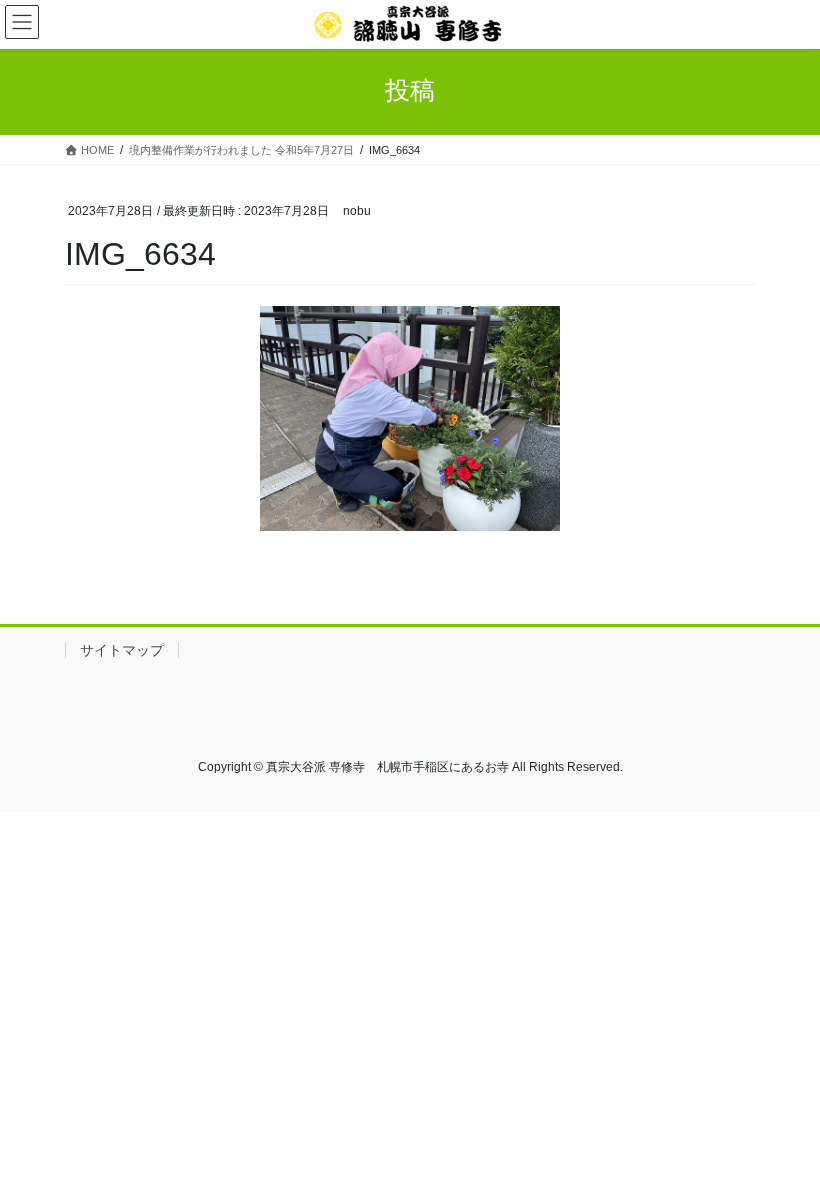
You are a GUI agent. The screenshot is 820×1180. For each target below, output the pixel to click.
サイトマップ (122, 650)
